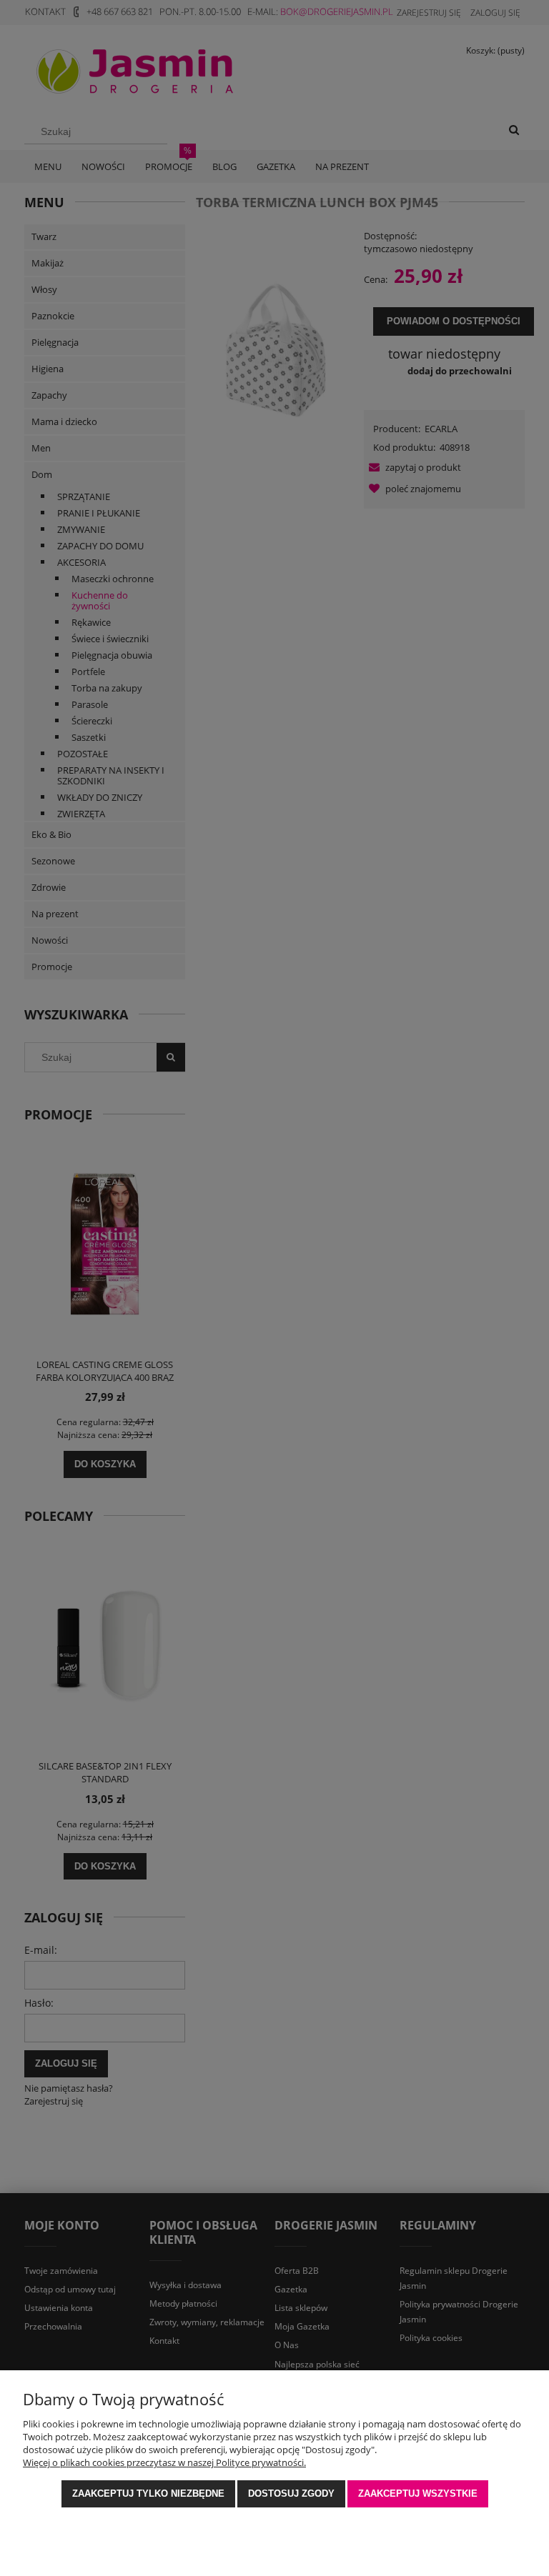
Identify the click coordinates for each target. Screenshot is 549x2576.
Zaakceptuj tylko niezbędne (148, 2493)
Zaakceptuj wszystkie (418, 2493)
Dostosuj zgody (291, 2493)
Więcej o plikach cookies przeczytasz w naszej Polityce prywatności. (164, 2462)
